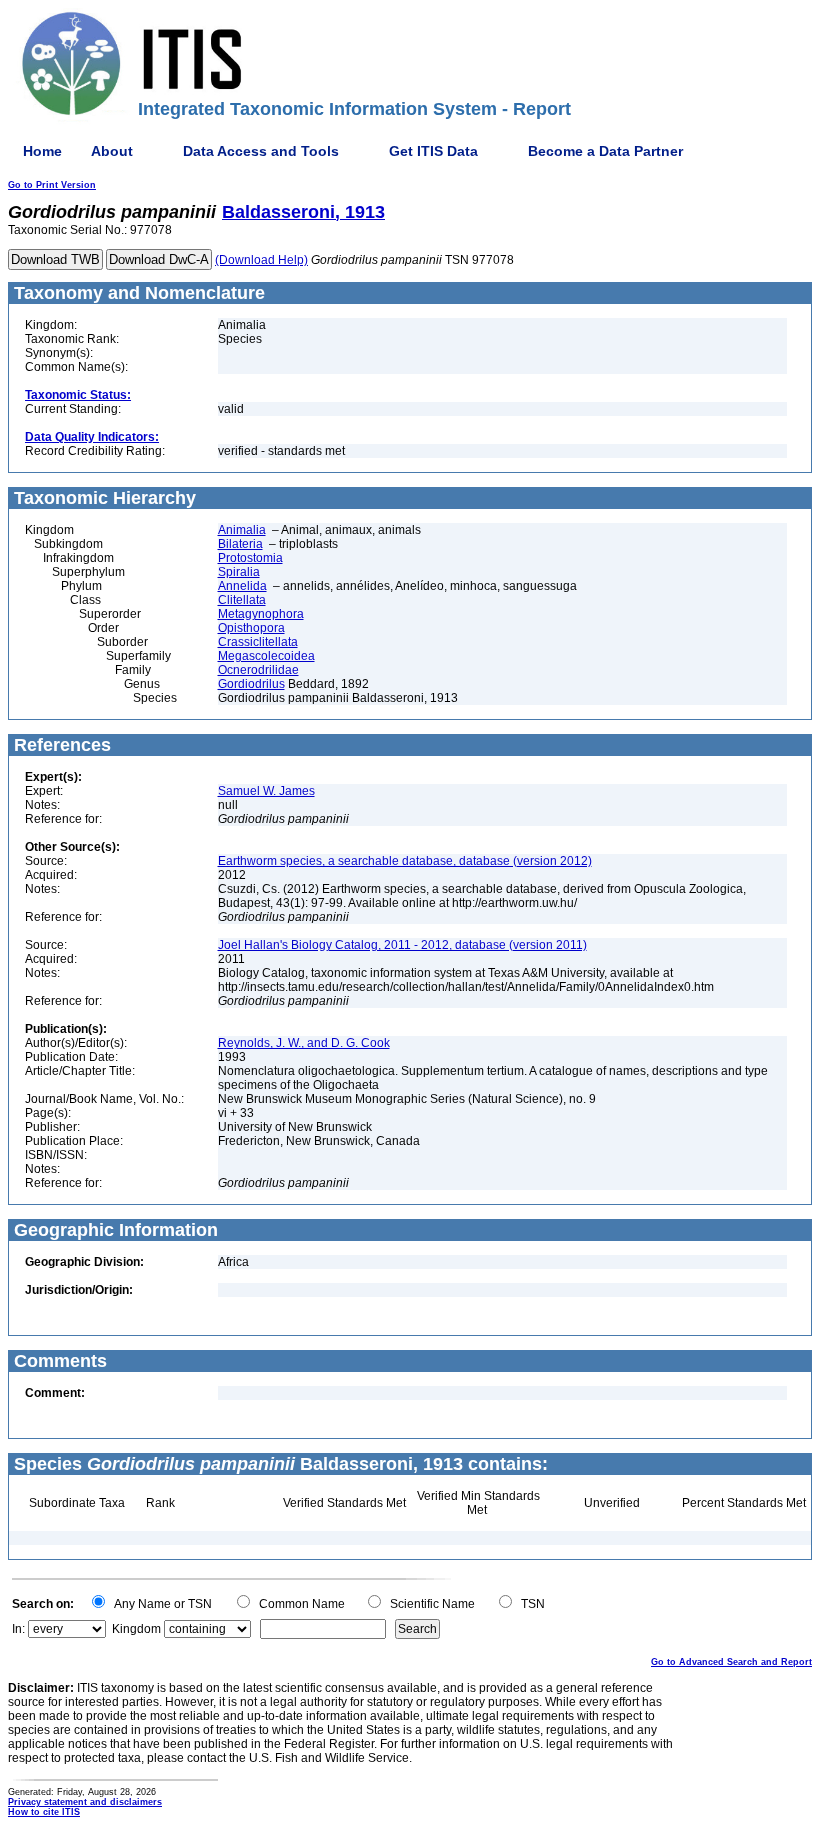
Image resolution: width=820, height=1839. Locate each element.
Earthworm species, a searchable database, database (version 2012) (405, 861)
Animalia (242, 530)
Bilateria (240, 544)
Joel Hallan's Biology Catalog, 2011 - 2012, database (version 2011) (402, 945)
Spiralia (239, 572)
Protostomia (250, 558)
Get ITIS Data (433, 151)
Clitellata (242, 600)
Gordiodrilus (251, 684)
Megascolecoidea (266, 656)
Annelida (242, 586)
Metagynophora (261, 614)
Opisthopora (251, 628)
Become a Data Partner (605, 151)
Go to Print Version (52, 185)
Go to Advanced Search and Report (731, 1662)
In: (18, 1629)
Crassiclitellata (258, 642)
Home (42, 151)
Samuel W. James (266, 791)
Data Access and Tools (261, 151)
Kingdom (136, 1629)
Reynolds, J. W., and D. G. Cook (304, 1043)
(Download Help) (261, 260)
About (112, 151)
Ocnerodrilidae (258, 670)
